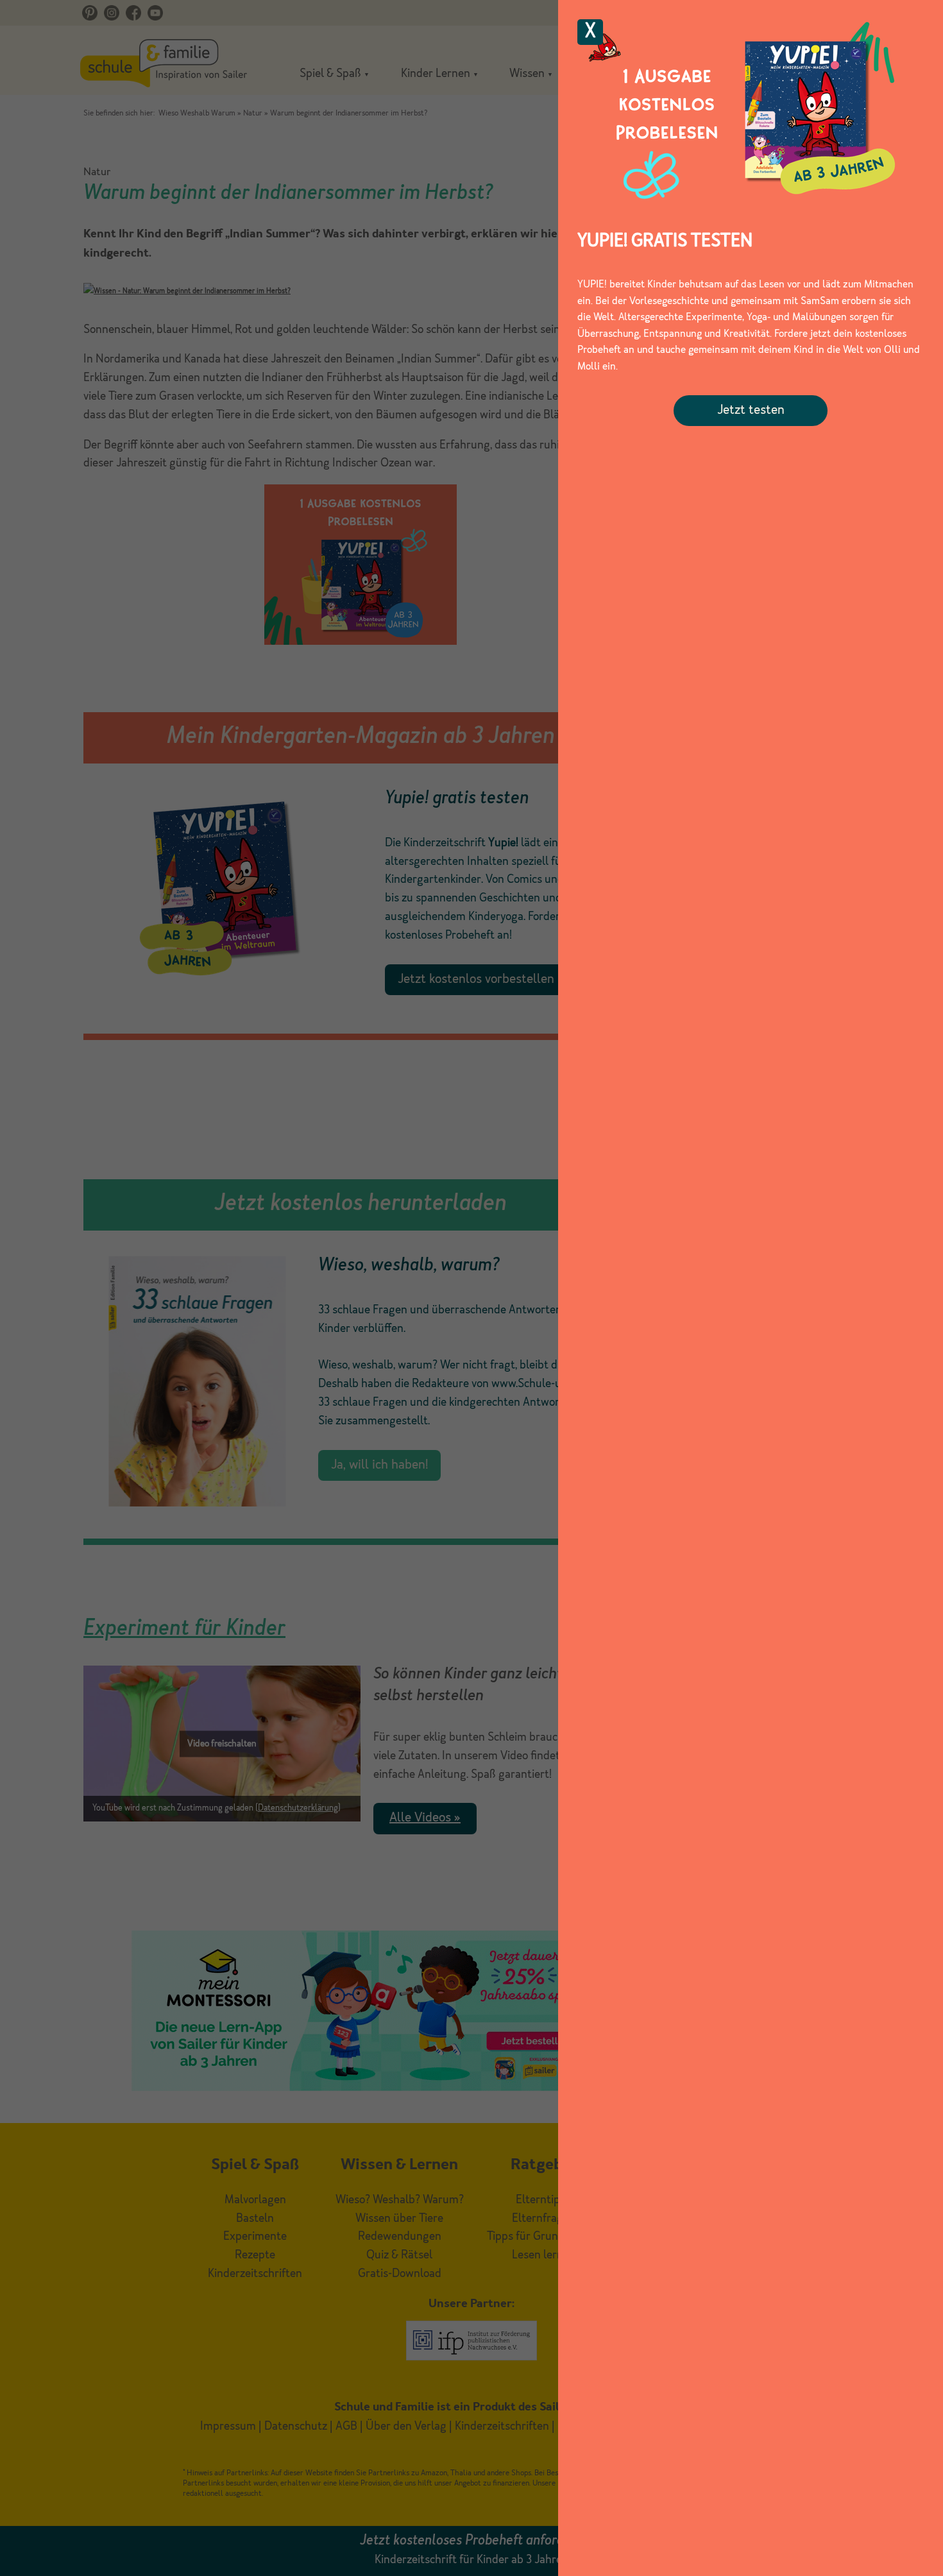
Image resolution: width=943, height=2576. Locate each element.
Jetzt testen (751, 411)
